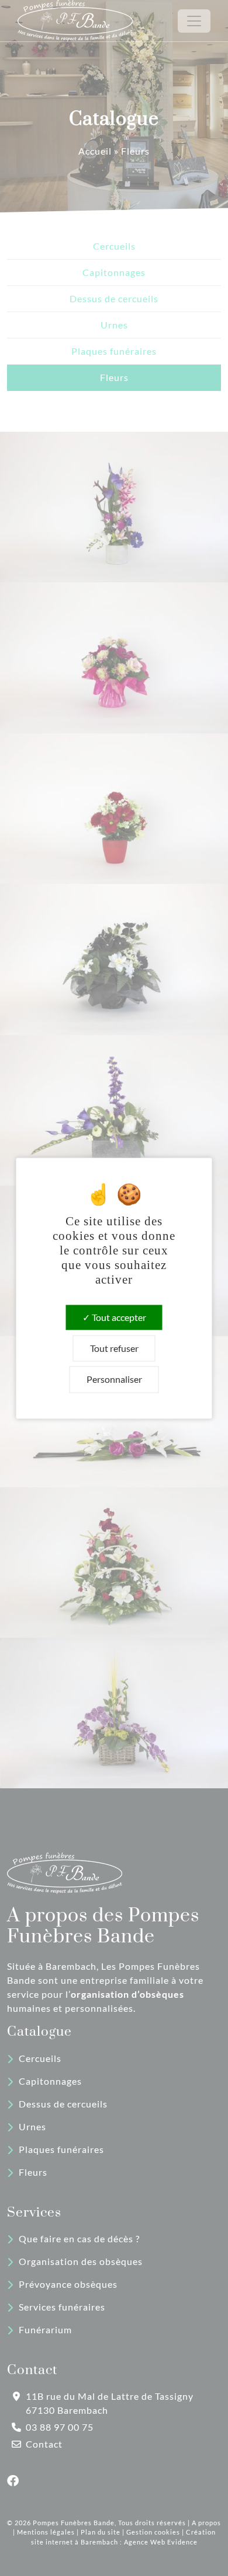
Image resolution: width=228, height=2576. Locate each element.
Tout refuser (114, 1349)
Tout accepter (118, 1317)
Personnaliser (114, 1380)
